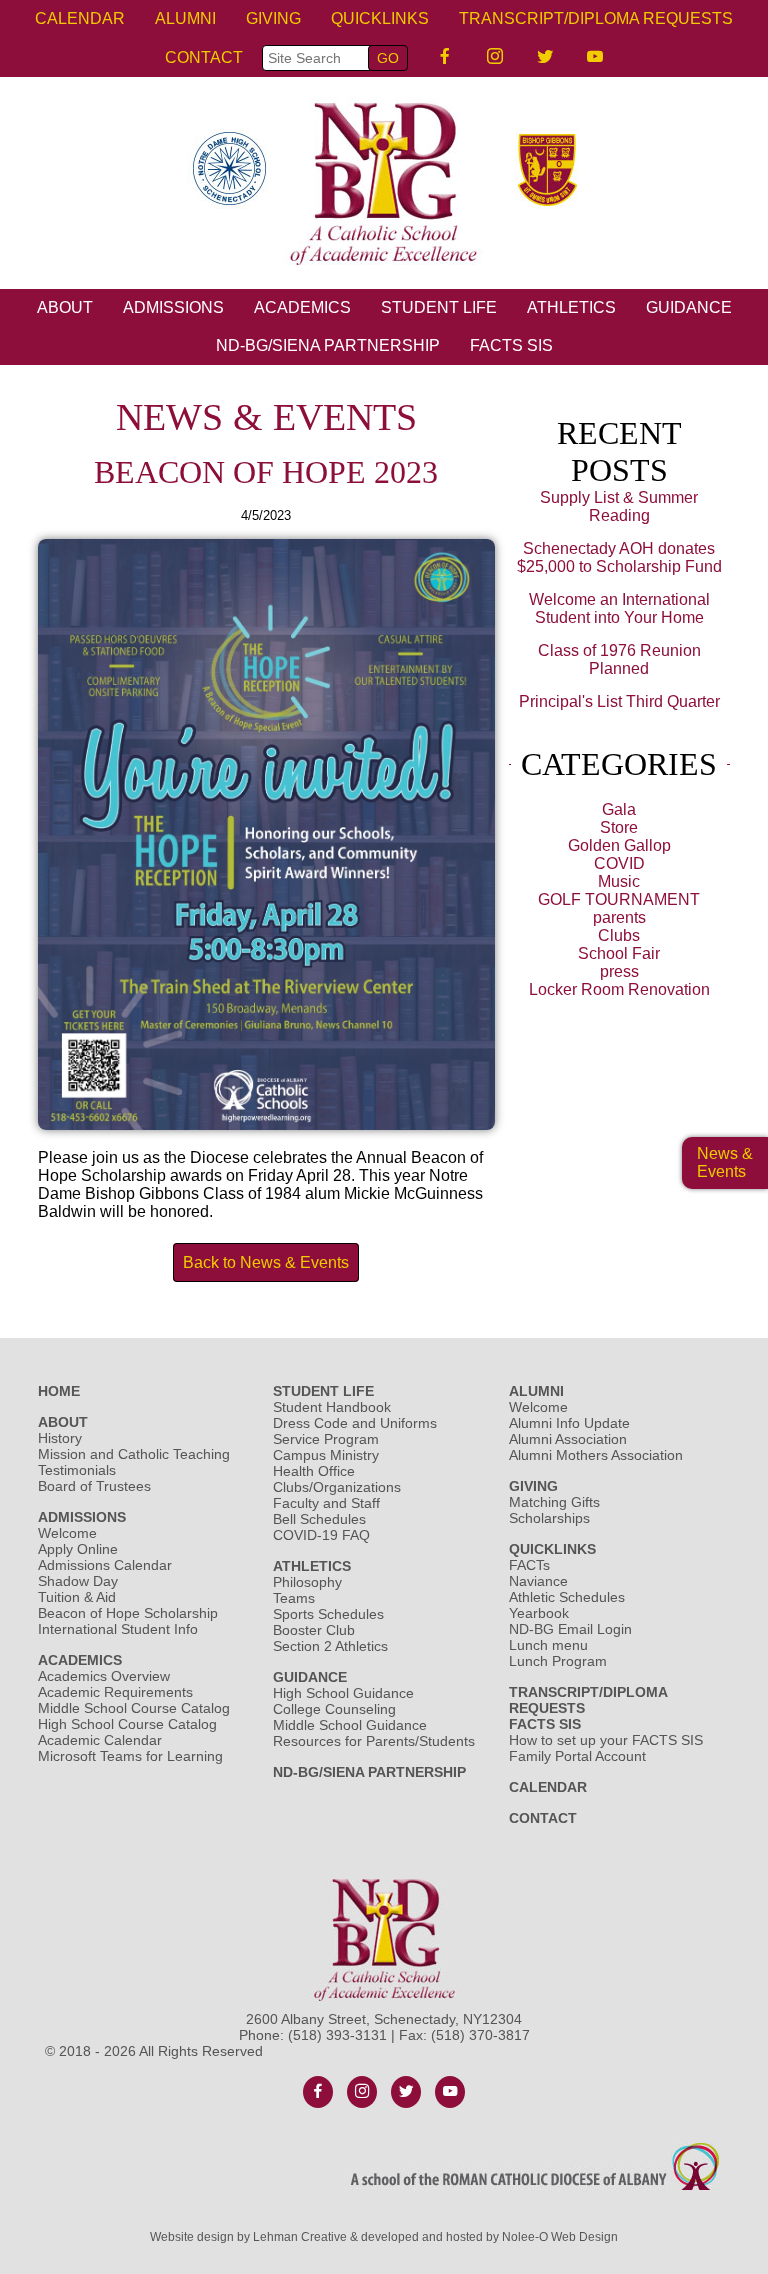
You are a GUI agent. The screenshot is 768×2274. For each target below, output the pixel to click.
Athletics (312, 1566)
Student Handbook (332, 1407)
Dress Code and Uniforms (355, 1423)
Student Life (323, 1391)
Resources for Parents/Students (374, 1741)
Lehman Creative (300, 2237)
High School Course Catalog (127, 1724)
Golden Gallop (619, 845)
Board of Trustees (94, 1486)
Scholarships (549, 1518)
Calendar (80, 18)
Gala (619, 809)
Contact (204, 57)
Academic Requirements (115, 1692)
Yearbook (539, 1613)
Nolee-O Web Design (560, 2237)
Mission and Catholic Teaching (134, 1454)
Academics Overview (104, 1676)
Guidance (310, 1677)
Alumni (536, 1391)
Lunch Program (558, 1661)
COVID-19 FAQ (321, 1535)
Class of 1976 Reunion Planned (619, 659)
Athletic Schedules (567, 1597)
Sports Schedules (328, 1614)
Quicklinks (552, 1549)
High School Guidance (345, 1693)
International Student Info (118, 1629)
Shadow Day (78, 1581)
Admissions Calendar (105, 1565)
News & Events (725, 1162)
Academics (80, 1660)
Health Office (314, 1471)
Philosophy (307, 1582)
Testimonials (77, 1470)
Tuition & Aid (77, 1597)
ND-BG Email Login (570, 1629)
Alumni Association (568, 1439)
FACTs (529, 1565)
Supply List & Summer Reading (619, 506)
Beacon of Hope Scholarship (128, 1613)
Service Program (326, 1439)
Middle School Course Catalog (134, 1708)
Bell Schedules (319, 1519)
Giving (533, 1486)
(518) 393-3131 (337, 2035)
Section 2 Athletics (330, 1646)
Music (619, 881)
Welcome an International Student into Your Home (619, 608)
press (619, 971)
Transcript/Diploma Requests (596, 18)
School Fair (619, 953)
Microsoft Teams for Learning (130, 1756)
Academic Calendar (100, 1740)
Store (619, 827)
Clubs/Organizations (337, 1487)
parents (619, 917)
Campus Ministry (326, 1455)
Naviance (538, 1581)
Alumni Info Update (569, 1423)
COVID (619, 863)
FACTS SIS (511, 345)
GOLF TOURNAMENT (619, 899)
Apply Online (78, 1549)
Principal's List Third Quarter (619, 701)
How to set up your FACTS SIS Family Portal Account (606, 1748)
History (60, 1438)
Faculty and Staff (326, 1503)
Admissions (82, 1517)
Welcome (67, 1533)
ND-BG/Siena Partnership (328, 345)
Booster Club (314, 1630)
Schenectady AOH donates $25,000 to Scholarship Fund (619, 557)
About (63, 1422)
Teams (294, 1598)
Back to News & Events (266, 1262)
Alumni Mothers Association (596, 1455)
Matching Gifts (554, 1502)
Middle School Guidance (350, 1725)
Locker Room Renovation (619, 989)
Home (59, 1391)
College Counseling (334, 1709)
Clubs (619, 935)
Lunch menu (548, 1645)
